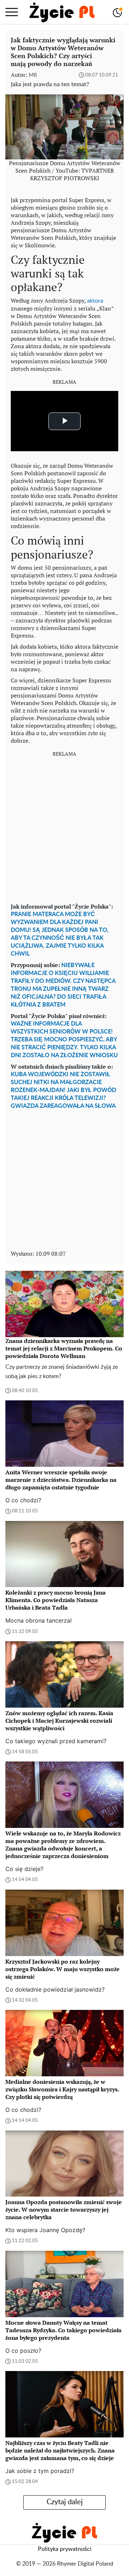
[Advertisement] (64, 827)
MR (33, 75)
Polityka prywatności (65, 2549)
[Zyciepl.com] (62, 12)
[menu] (12, 12)
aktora (95, 301)
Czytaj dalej (65, 2502)
